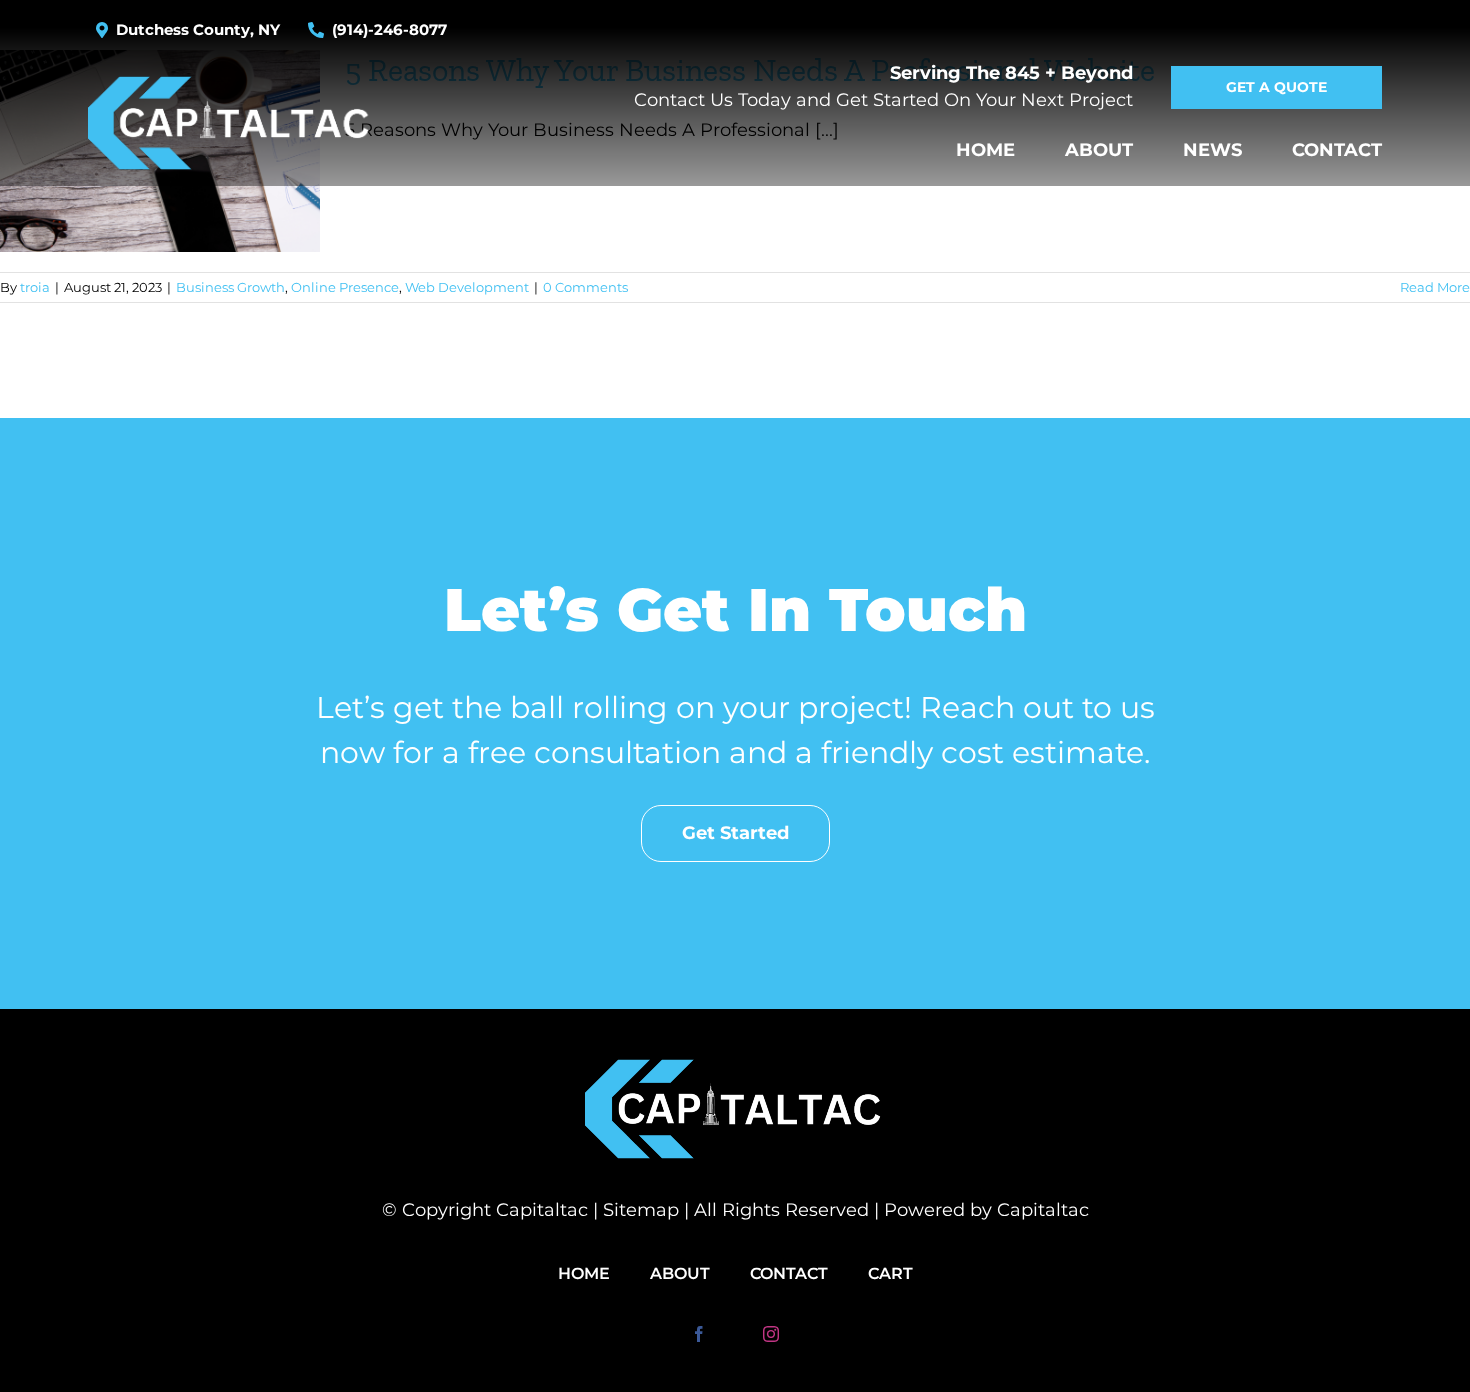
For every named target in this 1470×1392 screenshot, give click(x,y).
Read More (1435, 287)
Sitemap (641, 1210)
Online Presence (345, 287)
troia (35, 287)
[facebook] (699, 1334)
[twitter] (735, 1334)
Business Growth (230, 287)
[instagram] (771, 1334)
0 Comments (585, 287)
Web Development (467, 287)
